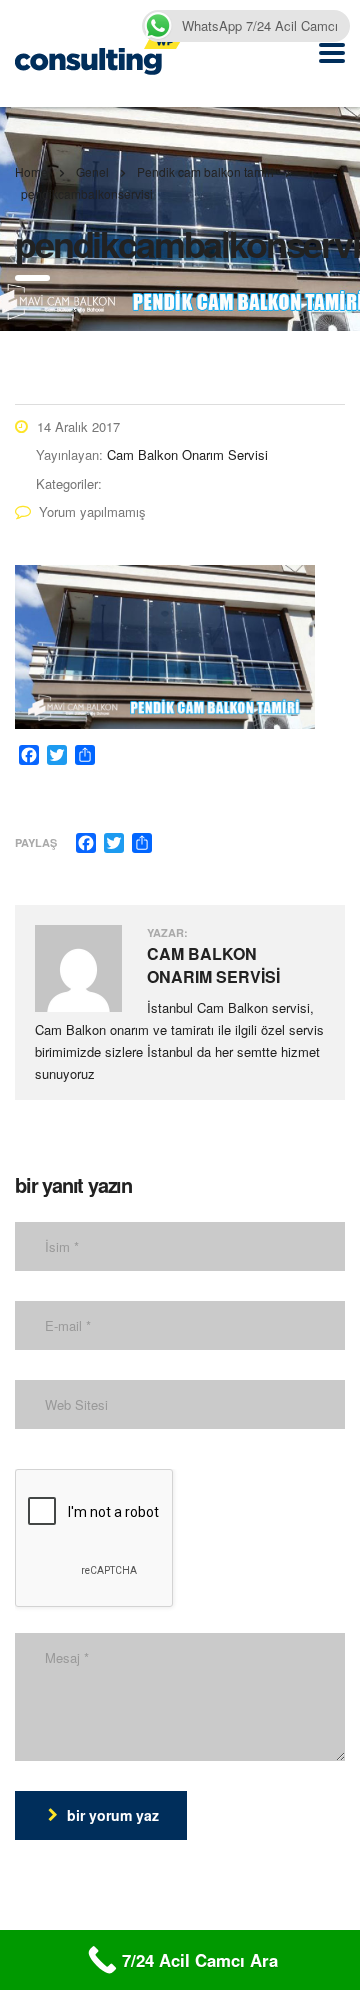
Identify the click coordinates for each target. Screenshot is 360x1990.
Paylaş (36, 842)
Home (31, 171)
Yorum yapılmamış (92, 511)
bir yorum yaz (113, 1815)
